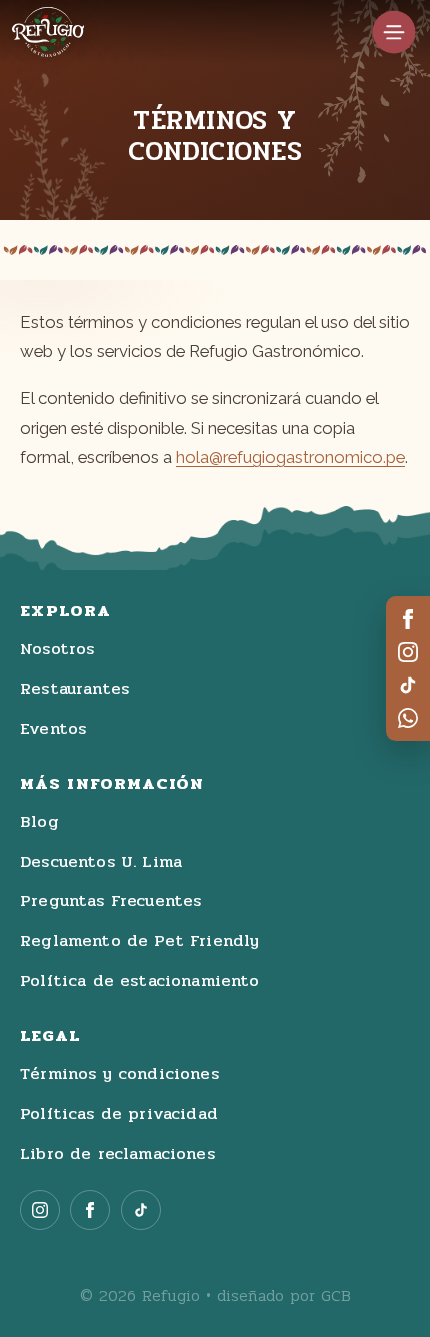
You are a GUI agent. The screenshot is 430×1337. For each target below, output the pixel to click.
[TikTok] (408, 685)
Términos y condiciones (119, 1074)
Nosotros (57, 649)
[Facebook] (408, 619)
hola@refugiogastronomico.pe (290, 457)
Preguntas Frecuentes (110, 901)
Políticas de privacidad (119, 1114)
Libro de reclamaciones (117, 1154)
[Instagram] (408, 652)
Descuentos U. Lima (101, 862)
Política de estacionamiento (140, 981)
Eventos (53, 729)
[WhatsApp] (408, 718)
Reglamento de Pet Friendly (139, 941)
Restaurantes (74, 689)
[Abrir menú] (394, 32)
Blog (39, 822)
